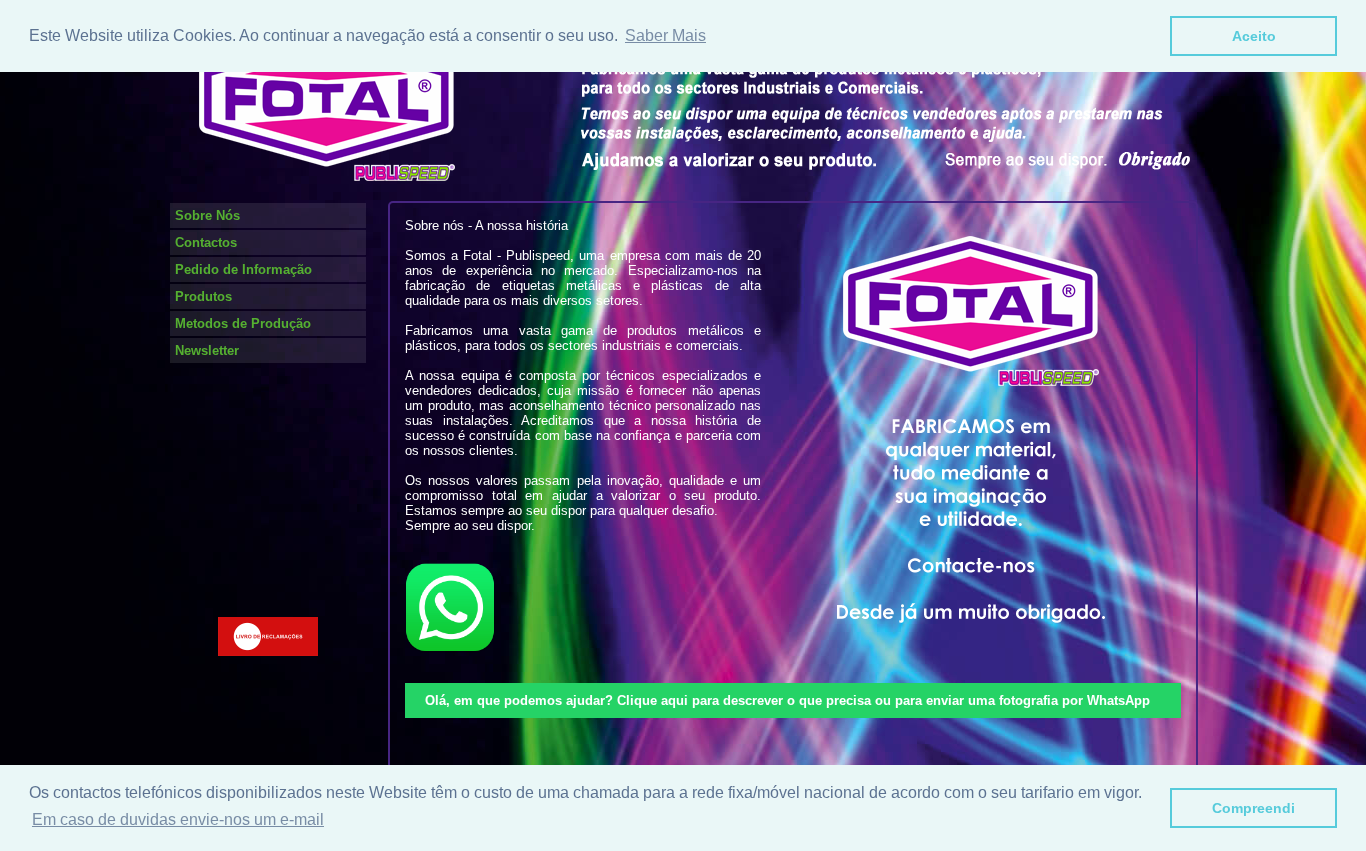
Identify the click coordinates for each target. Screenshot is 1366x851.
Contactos (206, 242)
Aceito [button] (1254, 36)
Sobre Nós (207, 215)
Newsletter (207, 350)
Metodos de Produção (243, 323)
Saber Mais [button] (665, 35)
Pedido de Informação (243, 269)
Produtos (203, 296)
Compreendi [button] (1253, 808)
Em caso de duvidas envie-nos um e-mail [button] (178, 819)
